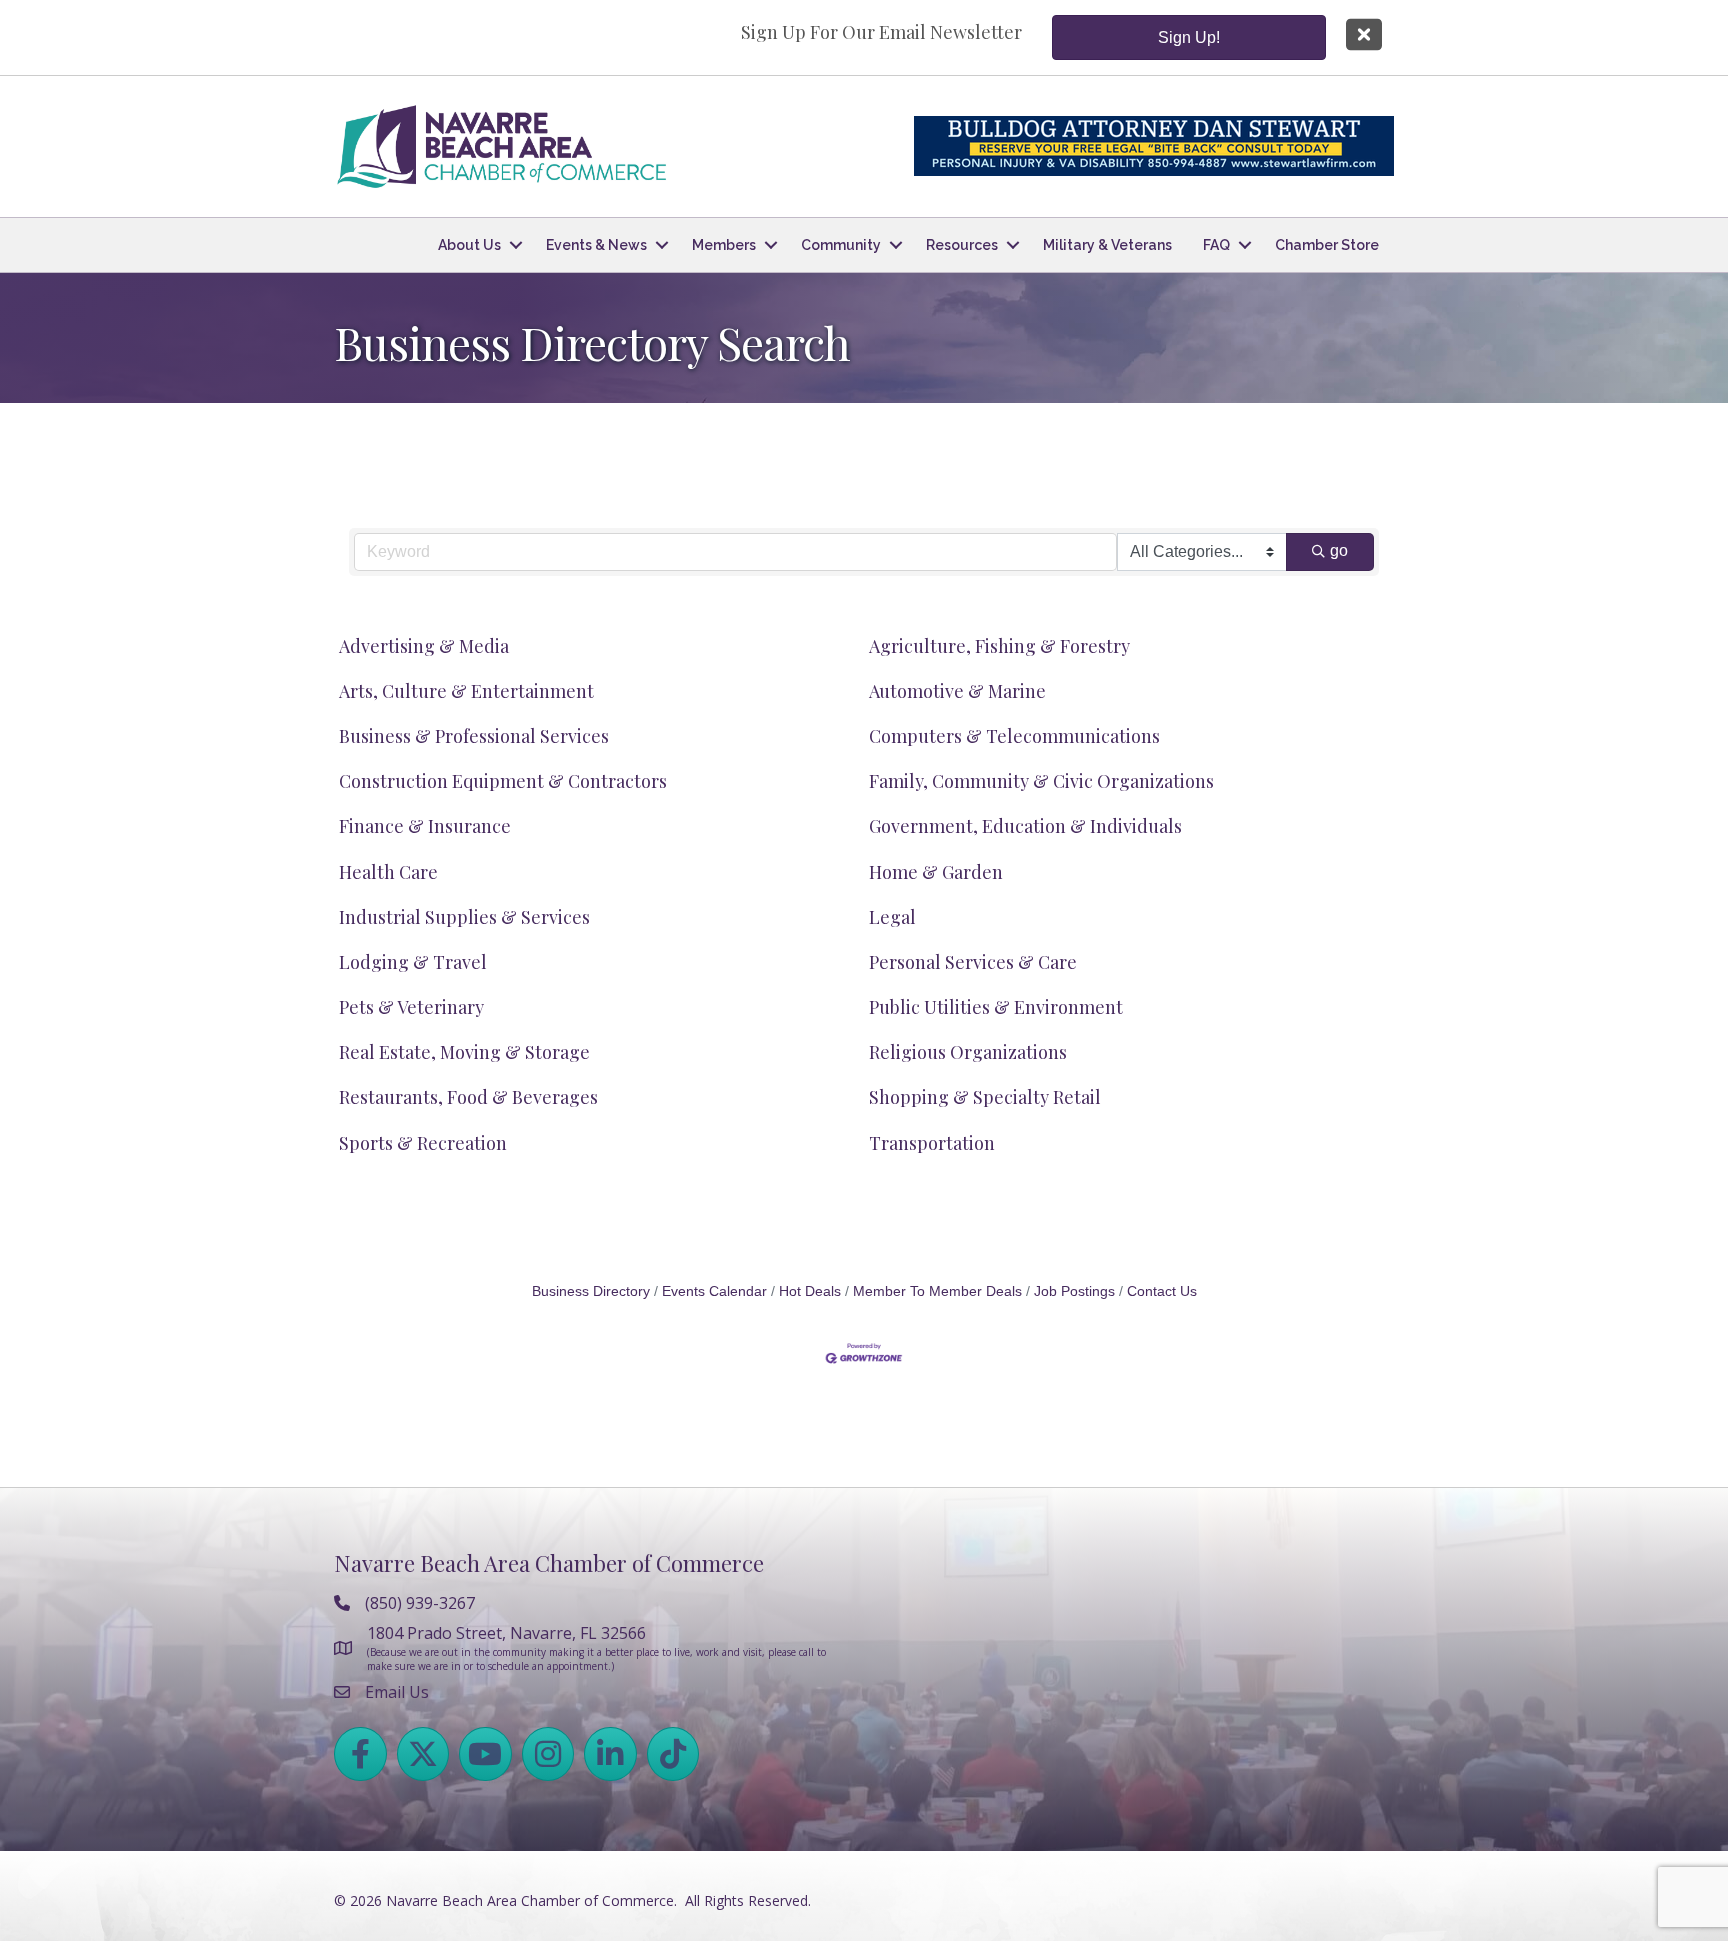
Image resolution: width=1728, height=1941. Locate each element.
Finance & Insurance (425, 826)
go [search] (1339, 550)
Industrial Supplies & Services (464, 917)
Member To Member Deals (937, 1291)
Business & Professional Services (474, 736)
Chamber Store (1327, 245)
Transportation (932, 1143)
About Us (469, 245)
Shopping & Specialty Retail (985, 1097)
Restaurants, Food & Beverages (468, 1097)
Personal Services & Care (973, 962)
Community (841, 245)
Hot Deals (810, 1291)
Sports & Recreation (423, 1143)
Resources (962, 245)
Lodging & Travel (413, 962)
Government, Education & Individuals (1025, 826)
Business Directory (591, 1291)
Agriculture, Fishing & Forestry (999, 646)
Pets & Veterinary (411, 1007)
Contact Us (1162, 1291)
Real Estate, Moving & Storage (464, 1052)
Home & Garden (936, 872)
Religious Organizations (968, 1052)
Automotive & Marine (957, 691)
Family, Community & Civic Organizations (1041, 781)
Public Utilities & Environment (996, 1007)
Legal (892, 917)
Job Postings (1074, 1291)
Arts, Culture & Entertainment (466, 691)
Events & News (596, 245)
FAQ (1216, 245)
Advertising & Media (424, 646)
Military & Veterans (1107, 245)
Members (724, 245)
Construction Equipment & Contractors (503, 781)
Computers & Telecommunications (1014, 736)
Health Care (388, 872)
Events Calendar (714, 1291)
